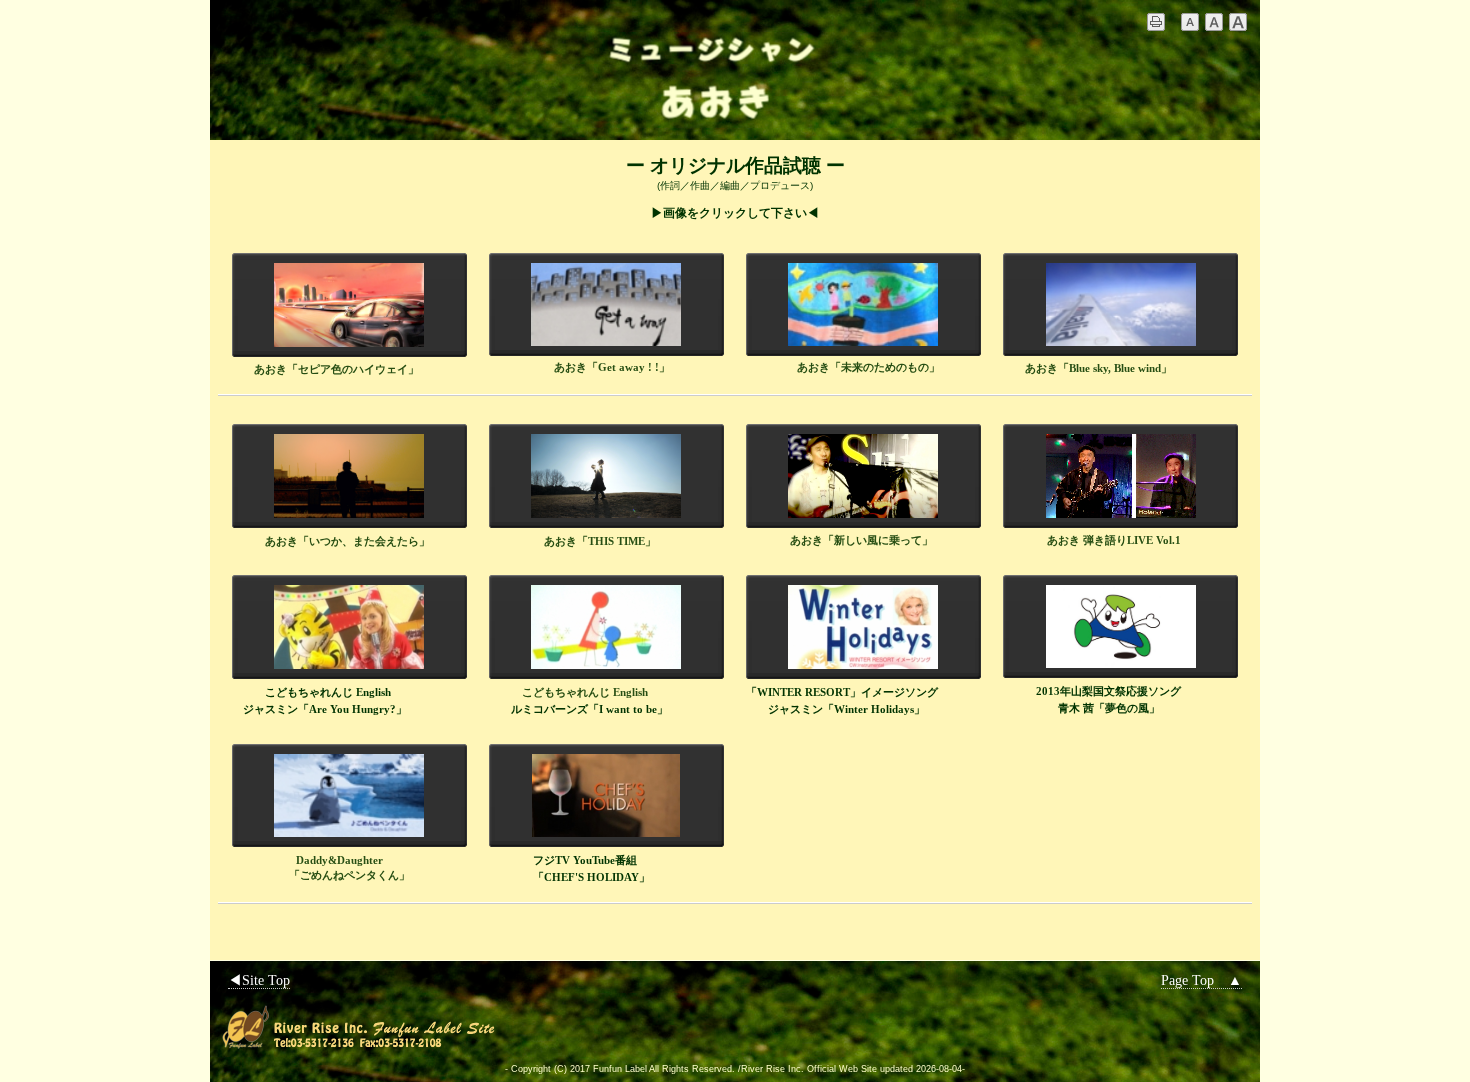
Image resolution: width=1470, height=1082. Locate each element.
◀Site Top (259, 980)
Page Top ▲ (1201, 980)
